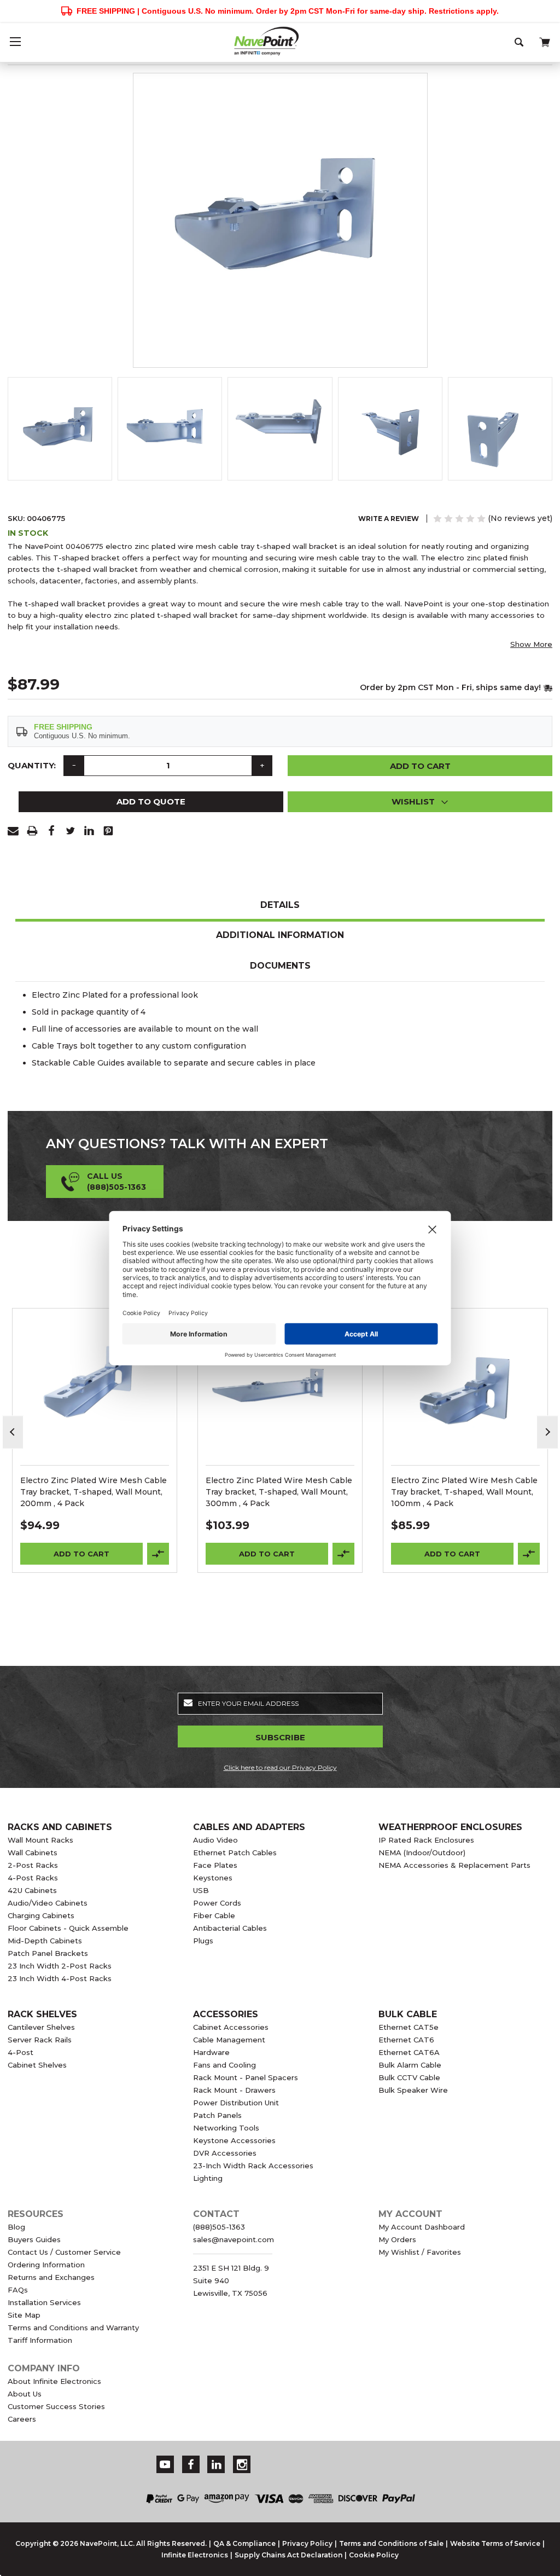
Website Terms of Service (495, 2543)
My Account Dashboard (422, 2227)
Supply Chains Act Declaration (288, 2555)
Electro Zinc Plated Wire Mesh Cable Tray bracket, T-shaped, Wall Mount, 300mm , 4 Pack (279, 1492)
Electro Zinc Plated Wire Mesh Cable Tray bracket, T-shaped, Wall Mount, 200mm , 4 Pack (94, 1492)
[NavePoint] (280, 41)
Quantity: (32, 765)
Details (280, 905)
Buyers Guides (34, 2239)
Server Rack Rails (40, 2040)
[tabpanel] (95, 1440)
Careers (22, 2419)
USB (201, 1890)
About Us (25, 2394)
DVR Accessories (225, 2153)
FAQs (18, 2290)
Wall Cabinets (33, 1853)
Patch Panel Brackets (48, 1953)
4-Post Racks (33, 1878)
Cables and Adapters (249, 1827)
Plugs (203, 1941)
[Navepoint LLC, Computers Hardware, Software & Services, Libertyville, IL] (380, 2458)
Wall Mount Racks (40, 1840)
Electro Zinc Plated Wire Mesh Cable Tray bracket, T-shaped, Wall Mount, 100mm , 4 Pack (464, 1492)
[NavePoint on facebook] (191, 2465)
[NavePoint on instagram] (242, 2465)
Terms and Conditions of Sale (391, 2543)
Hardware (211, 2052)
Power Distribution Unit (236, 2103)
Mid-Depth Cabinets (45, 1941)
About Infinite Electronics (54, 2381)
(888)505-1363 (219, 2227)
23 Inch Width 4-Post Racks (60, 1978)
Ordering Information (46, 2265)
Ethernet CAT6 (406, 2040)
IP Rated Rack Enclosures (426, 1840)
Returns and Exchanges (51, 2277)
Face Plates (215, 1865)
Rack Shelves (42, 2014)
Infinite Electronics (195, 2555)
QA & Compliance (244, 2543)
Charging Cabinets (41, 1915)
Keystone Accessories (234, 2140)
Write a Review (389, 519)
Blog (16, 2227)
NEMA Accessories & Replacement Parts (454, 1865)
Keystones (213, 1878)
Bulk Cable (408, 2014)
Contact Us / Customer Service (64, 2252)
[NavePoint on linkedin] (217, 2465)
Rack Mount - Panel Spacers (246, 2077)
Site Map (24, 2315)
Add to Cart (81, 1554)
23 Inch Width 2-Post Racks (60, 1966)
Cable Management (229, 2040)
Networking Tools (226, 2128)
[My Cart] (544, 40)
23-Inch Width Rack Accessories (253, 2166)
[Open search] (520, 41)
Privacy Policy (307, 2543)
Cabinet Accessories (231, 2027)
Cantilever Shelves (41, 2027)
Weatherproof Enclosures (450, 1827)
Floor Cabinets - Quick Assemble (68, 1928)
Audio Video (215, 1840)
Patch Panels (217, 2115)
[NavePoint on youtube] (165, 2465)
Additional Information (280, 935)
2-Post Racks (33, 1865)
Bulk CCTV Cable (409, 2077)
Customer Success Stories (56, 2406)
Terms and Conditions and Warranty (73, 2328)
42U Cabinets (32, 1890)
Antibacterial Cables (230, 1928)
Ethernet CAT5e (409, 2027)
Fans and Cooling (224, 2065)
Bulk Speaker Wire (413, 2090)
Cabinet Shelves (37, 2065)
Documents (280, 966)
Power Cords (217, 1903)
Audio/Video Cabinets (48, 1903)
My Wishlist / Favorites (420, 2252)
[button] (420, 802)
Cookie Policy (374, 2555)
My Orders (397, 2239)
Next (547, 1432)
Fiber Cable (214, 1915)
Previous (13, 1432)
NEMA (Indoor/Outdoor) (422, 1853)
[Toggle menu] (15, 41)
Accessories (226, 2014)
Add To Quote (151, 801)
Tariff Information (40, 2340)
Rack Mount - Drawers (234, 2090)
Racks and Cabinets (60, 1827)
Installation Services (44, 2302)
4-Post (21, 2052)
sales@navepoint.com (234, 2239)
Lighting (208, 2178)
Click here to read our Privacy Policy (280, 1767)
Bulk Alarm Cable (410, 2065)
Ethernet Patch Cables (235, 1853)
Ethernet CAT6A (409, 2052)
